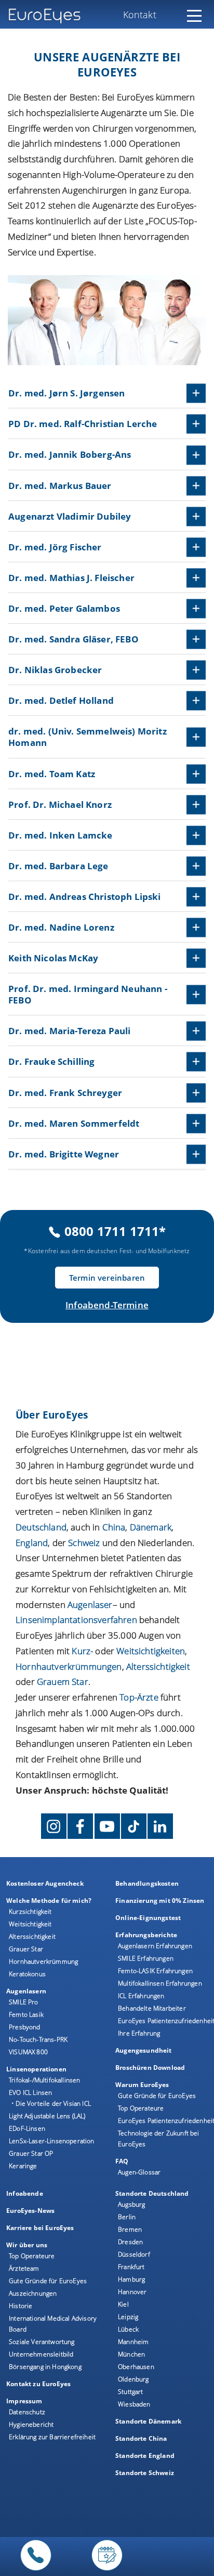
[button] (107, 394)
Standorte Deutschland (152, 2193)
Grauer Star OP (31, 2153)
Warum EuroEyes (142, 2085)
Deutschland (41, 1527)
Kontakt (140, 15)
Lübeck (128, 2329)
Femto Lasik (26, 2014)
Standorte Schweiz (145, 2473)
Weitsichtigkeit (30, 1924)
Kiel (123, 2304)
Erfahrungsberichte (146, 1935)
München (131, 2354)
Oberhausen (136, 2367)
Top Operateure (141, 2108)
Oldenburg (133, 2379)
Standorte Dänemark (148, 2421)
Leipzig (128, 2317)
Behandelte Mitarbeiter (152, 2008)
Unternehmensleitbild (41, 2354)
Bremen (130, 2229)
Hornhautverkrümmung (43, 1961)
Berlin (127, 2217)
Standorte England (145, 2456)
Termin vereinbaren (107, 1278)
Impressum (24, 2401)
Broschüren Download (150, 2068)
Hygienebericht (31, 2424)
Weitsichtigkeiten (151, 1651)
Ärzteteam (24, 2268)
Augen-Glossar (139, 2172)
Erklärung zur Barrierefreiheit (52, 2437)
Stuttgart (131, 2392)
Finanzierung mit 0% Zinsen (160, 1901)
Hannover (132, 2292)
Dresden (130, 2242)
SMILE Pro (24, 2002)
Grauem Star (63, 1682)
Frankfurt (131, 2267)
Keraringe (23, 2166)
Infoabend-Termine (107, 1305)
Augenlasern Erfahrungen (155, 1946)
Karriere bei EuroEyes (40, 2228)
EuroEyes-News (30, 2211)
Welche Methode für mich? (49, 1901)
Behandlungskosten (147, 1883)
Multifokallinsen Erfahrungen (160, 1983)
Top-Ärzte (139, 1697)
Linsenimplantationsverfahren (76, 1620)
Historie (21, 2306)
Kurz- (82, 1651)
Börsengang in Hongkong (45, 2367)
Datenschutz (27, 2412)
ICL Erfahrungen (141, 1996)
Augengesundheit (144, 2050)
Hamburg (131, 2279)
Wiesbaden (134, 2404)
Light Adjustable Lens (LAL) (47, 2116)
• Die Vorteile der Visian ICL (51, 2103)
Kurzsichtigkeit (30, 1911)
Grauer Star (26, 1949)
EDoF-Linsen (27, 2128)
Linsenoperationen (36, 2069)
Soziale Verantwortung (42, 2342)
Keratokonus (27, 1974)
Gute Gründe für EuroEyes (157, 2096)
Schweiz (84, 1543)
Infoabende (25, 2193)
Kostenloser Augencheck (45, 1883)
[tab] (107, 394)
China (114, 1527)
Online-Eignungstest (148, 1918)
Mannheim (133, 2342)
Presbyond (25, 2027)
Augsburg (131, 2204)
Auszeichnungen (33, 2293)
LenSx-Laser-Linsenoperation (52, 2141)
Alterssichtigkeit (32, 1936)
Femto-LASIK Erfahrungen (155, 1971)
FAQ (122, 2161)
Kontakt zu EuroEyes (38, 2384)
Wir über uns (27, 2245)
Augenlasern (26, 1991)
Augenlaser (90, 1605)
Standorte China (141, 2438)
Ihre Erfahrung (139, 2033)
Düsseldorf (134, 2254)
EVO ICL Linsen (30, 2092)
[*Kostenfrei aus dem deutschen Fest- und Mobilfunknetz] (36, 2571)
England (32, 1543)
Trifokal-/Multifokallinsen (44, 2080)
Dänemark (151, 1527)
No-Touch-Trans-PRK (38, 2039)
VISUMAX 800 (28, 2052)
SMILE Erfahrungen (146, 1958)
